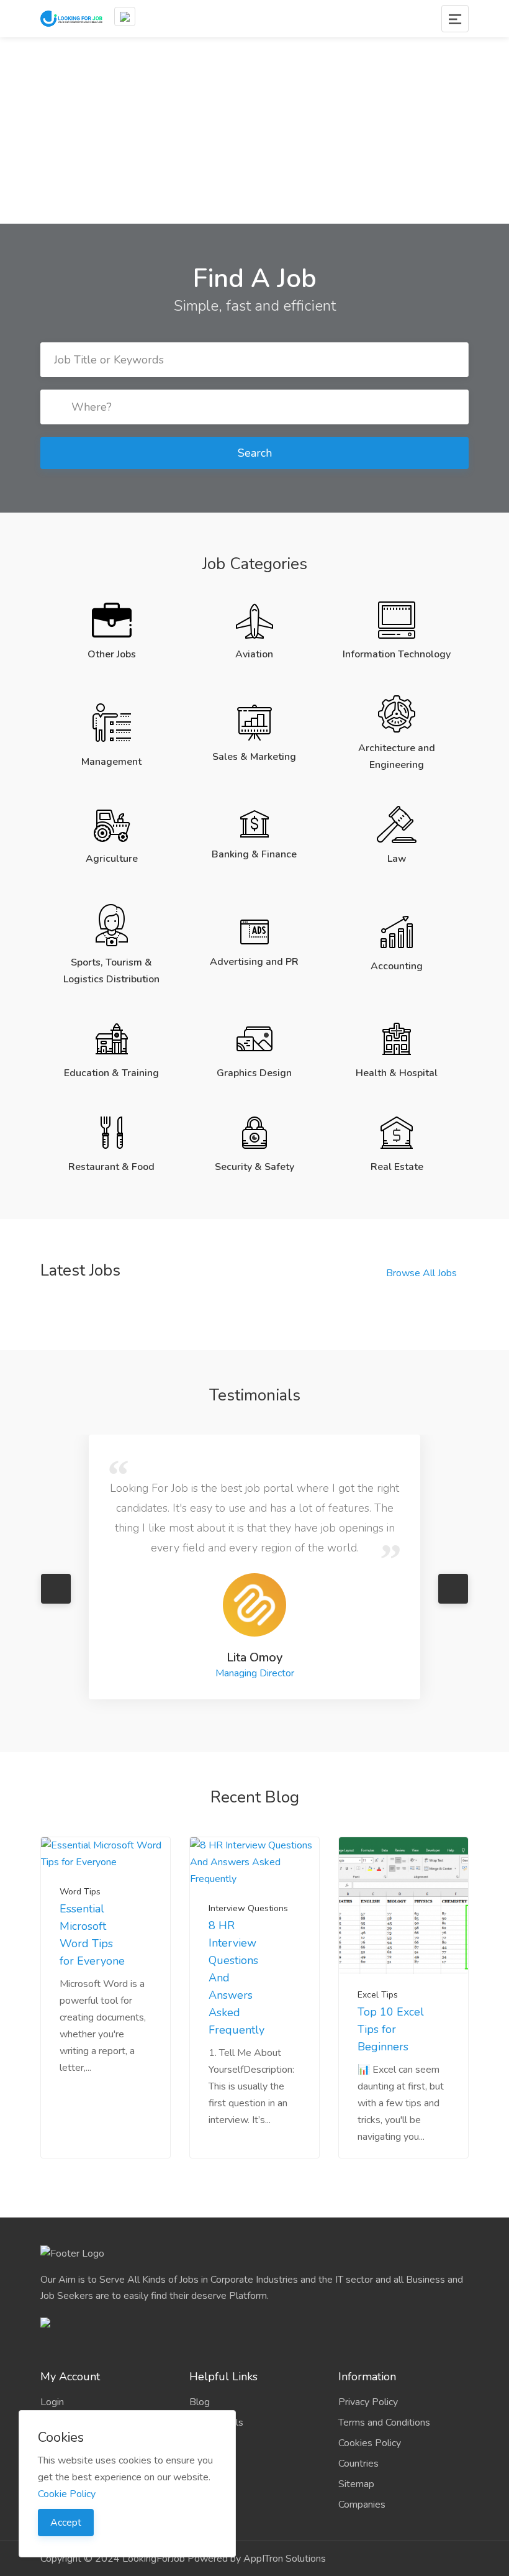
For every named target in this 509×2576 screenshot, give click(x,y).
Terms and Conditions (384, 2357)
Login (52, 2336)
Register (59, 2357)
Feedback (210, 2398)
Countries (358, 2398)
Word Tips (80, 1826)
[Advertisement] (254, 130)
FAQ (199, 2377)
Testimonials (216, 2357)
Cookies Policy (370, 2377)
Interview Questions (248, 1843)
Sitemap (356, 2418)
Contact (206, 2418)
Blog (200, 2336)
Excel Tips (378, 1929)
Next (453, 1556)
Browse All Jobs (421, 1273)
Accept (66, 2523)
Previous (56, 1556)
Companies (362, 2439)
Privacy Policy (368, 2336)
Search (255, 453)
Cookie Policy (67, 2494)
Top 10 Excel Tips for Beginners (391, 1963)
